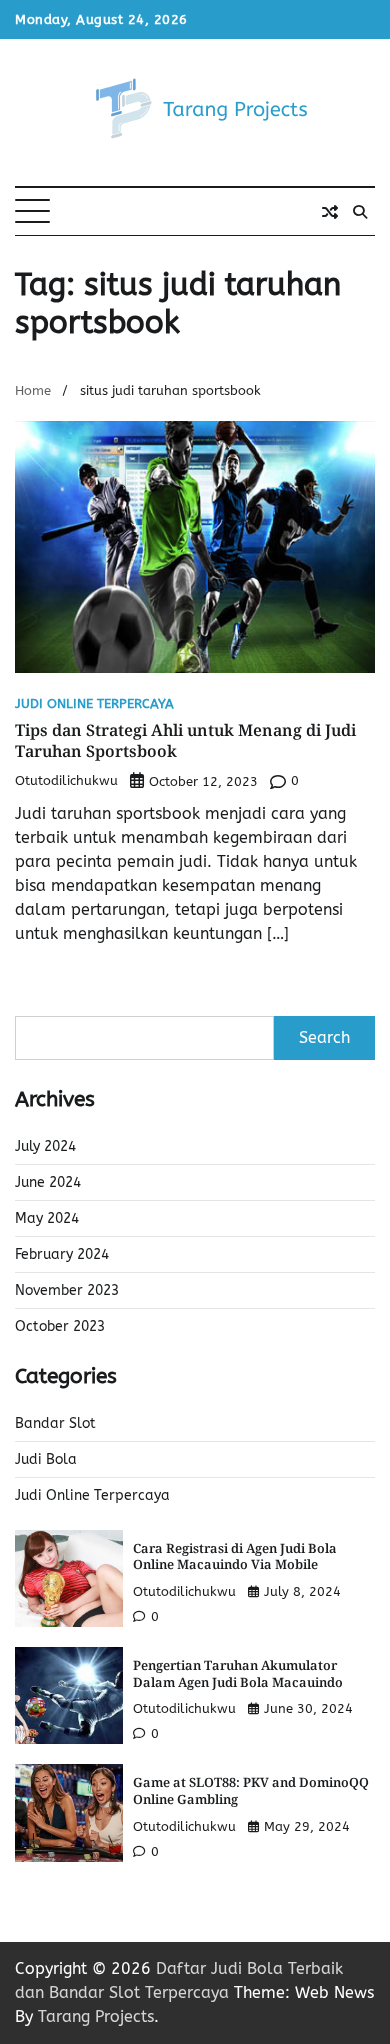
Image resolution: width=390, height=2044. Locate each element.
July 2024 (45, 1146)
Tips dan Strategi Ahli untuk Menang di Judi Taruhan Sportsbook (185, 740)
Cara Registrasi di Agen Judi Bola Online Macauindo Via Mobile (235, 1556)
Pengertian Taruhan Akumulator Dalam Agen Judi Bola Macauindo (238, 1673)
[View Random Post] (330, 212)
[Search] (360, 212)
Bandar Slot (55, 1423)
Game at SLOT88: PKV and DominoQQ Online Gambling (251, 1790)
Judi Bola (46, 1459)
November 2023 (67, 1290)
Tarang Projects (96, 2016)
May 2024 (47, 1218)
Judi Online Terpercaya (94, 704)
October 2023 (60, 1326)
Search (324, 1037)
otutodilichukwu (66, 780)
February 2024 (62, 1254)
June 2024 (48, 1182)
